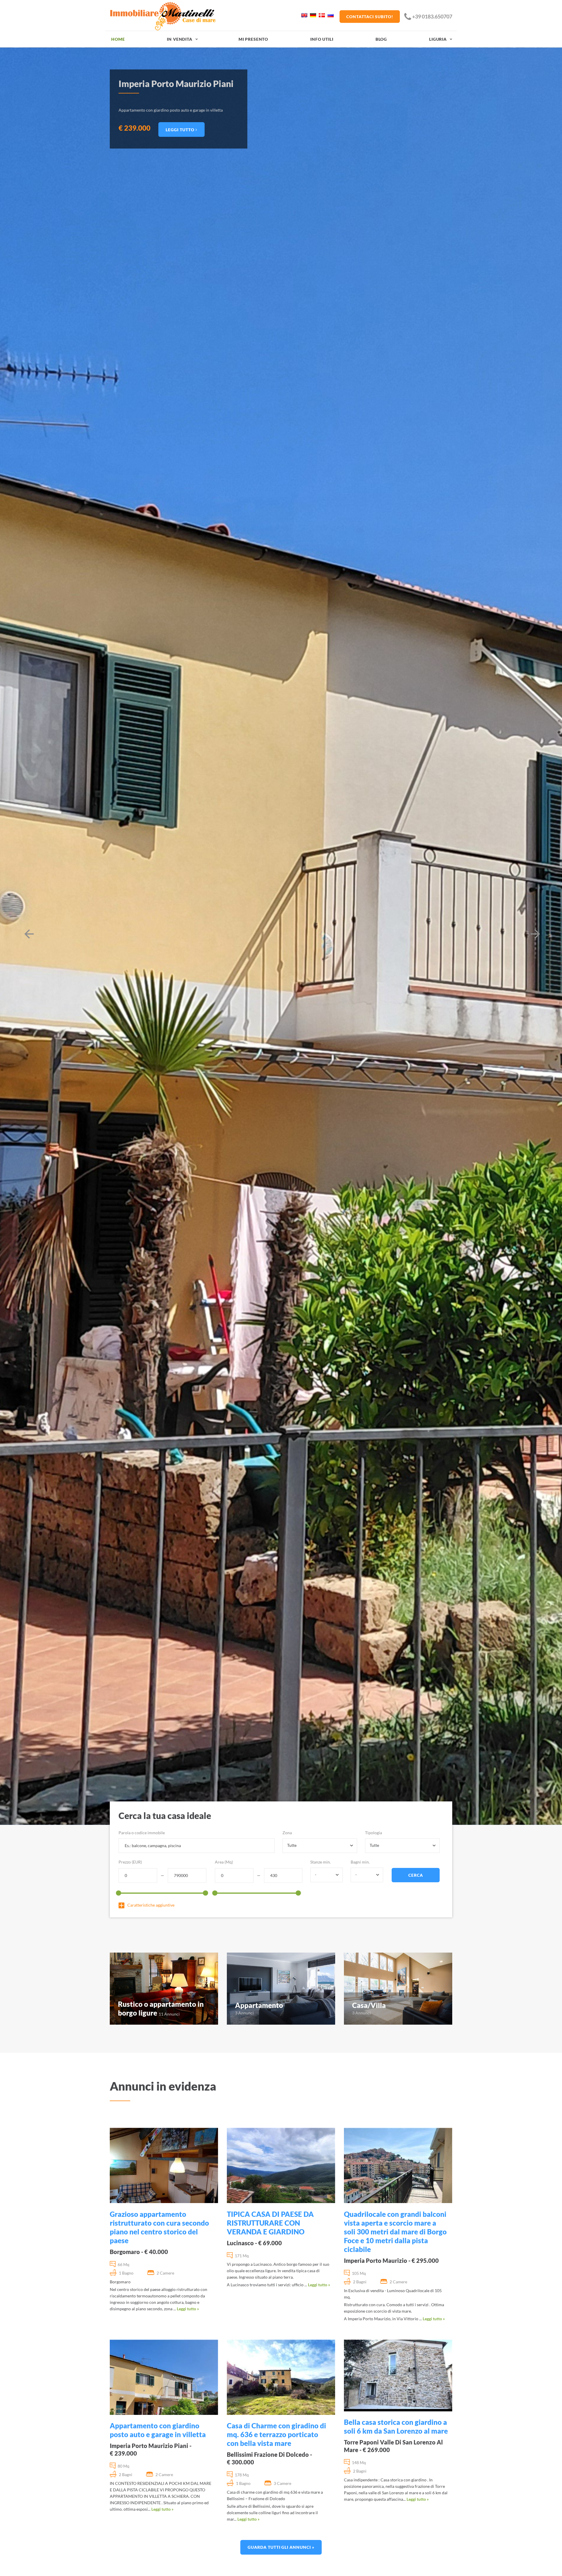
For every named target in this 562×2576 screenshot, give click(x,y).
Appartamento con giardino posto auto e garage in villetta (158, 2430)
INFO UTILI (322, 39)
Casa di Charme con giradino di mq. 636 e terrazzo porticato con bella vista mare (276, 2434)
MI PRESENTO (253, 39)
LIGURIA (438, 39)
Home (118, 39)
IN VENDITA (179, 39)
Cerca (416, 1875)
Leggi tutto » (188, 2309)
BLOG (381, 39)
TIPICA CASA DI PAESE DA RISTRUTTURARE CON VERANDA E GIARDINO (270, 2223)
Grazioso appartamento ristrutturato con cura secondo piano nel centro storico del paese (159, 2227)
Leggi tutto (181, 130)
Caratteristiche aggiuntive (151, 1905)
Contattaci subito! (370, 17)
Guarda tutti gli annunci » (281, 2547)
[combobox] (320, 1846)
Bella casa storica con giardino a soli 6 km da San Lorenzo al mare (396, 2426)
